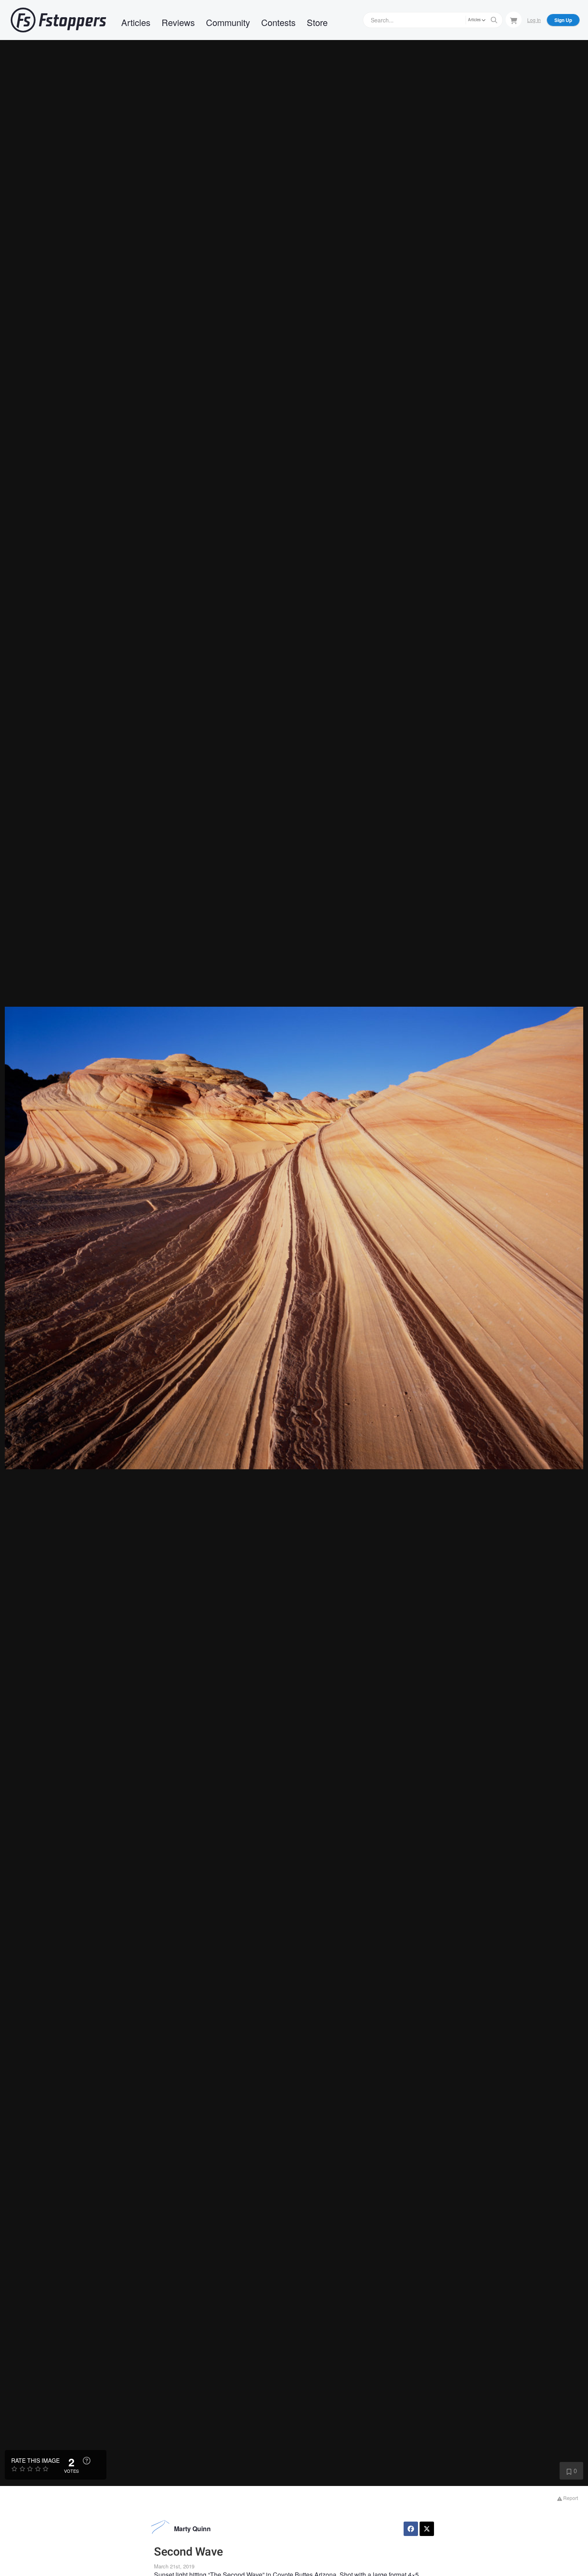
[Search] (494, 20)
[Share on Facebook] (411, 2529)
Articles (136, 22)
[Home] (58, 20)
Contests (278, 22)
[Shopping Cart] (514, 20)
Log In (534, 20)
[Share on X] (427, 2529)
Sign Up (563, 20)
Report (570, 2498)
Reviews (178, 22)
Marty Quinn (192, 2529)
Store (317, 22)
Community (228, 22)
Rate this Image (35, 2460)
